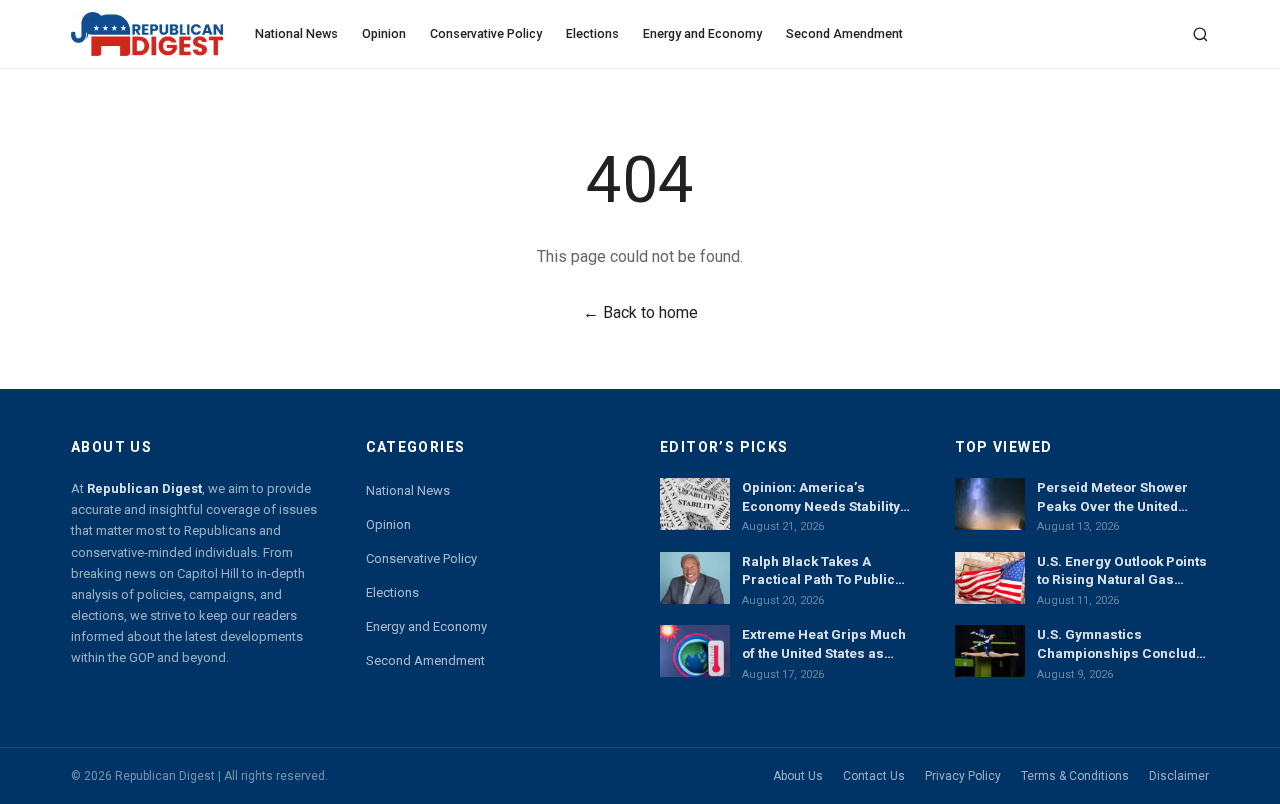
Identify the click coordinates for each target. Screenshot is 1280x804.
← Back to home (640, 312)
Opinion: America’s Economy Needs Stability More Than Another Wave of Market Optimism (822, 497)
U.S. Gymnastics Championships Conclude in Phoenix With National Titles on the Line (1120, 644)
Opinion (384, 33)
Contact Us (874, 776)
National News (296, 33)
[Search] (1200, 34)
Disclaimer (1179, 776)
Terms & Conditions (1075, 776)
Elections (592, 33)
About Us (798, 776)
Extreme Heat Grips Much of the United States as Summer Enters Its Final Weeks (824, 644)
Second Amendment (844, 33)
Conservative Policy (486, 33)
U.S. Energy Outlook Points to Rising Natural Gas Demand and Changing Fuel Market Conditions (1122, 571)
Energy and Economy (702, 33)
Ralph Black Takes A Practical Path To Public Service (818, 571)
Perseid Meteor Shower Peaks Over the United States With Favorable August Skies (1112, 497)
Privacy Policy (963, 776)
